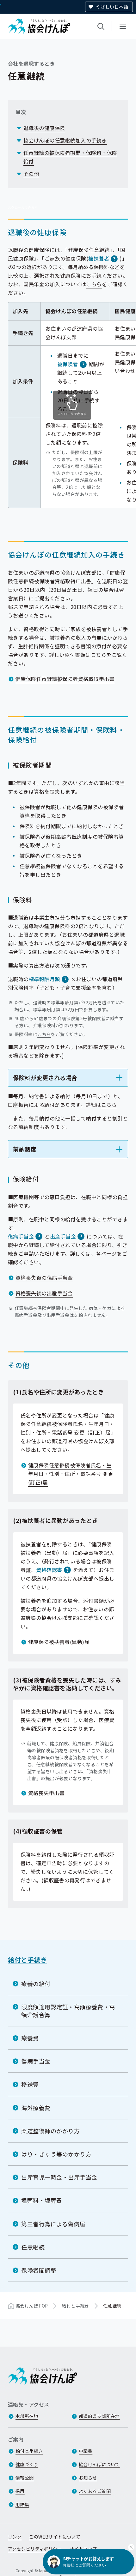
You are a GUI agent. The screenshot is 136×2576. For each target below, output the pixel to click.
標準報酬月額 (44, 979)
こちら (94, 284)
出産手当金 (63, 1236)
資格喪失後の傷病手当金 (44, 1278)
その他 (31, 174)
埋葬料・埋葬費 (42, 2200)
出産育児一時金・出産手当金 (59, 2177)
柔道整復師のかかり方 (50, 2131)
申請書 (86, 2451)
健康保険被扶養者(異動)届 (59, 1642)
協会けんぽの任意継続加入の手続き (65, 140)
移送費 (30, 2084)
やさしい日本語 (112, 7)
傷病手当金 (21, 1236)
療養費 (30, 2038)
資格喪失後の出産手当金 (44, 1293)
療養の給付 (36, 1984)
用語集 (22, 2504)
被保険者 (68, 364)
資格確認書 (49, 1570)
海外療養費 (36, 2108)
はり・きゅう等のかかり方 (56, 2154)
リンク (15, 2537)
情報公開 (25, 2478)
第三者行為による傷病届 (53, 2224)
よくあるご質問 (95, 2491)
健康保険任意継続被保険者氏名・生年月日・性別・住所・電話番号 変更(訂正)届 (71, 1474)
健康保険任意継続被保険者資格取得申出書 (65, 679)
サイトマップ (83, 2549)
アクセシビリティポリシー (35, 2549)
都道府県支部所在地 (99, 2416)
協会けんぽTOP (32, 2306)
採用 (20, 2491)
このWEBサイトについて (55, 2537)
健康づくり (27, 2464)
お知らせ (88, 2478)
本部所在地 (27, 2416)
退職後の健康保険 (44, 128)
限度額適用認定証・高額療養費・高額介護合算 (68, 2011)
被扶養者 (99, 258)
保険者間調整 (39, 2270)
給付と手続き (28, 1960)
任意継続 (33, 2247)
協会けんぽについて (99, 2464)
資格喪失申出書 (46, 1793)
